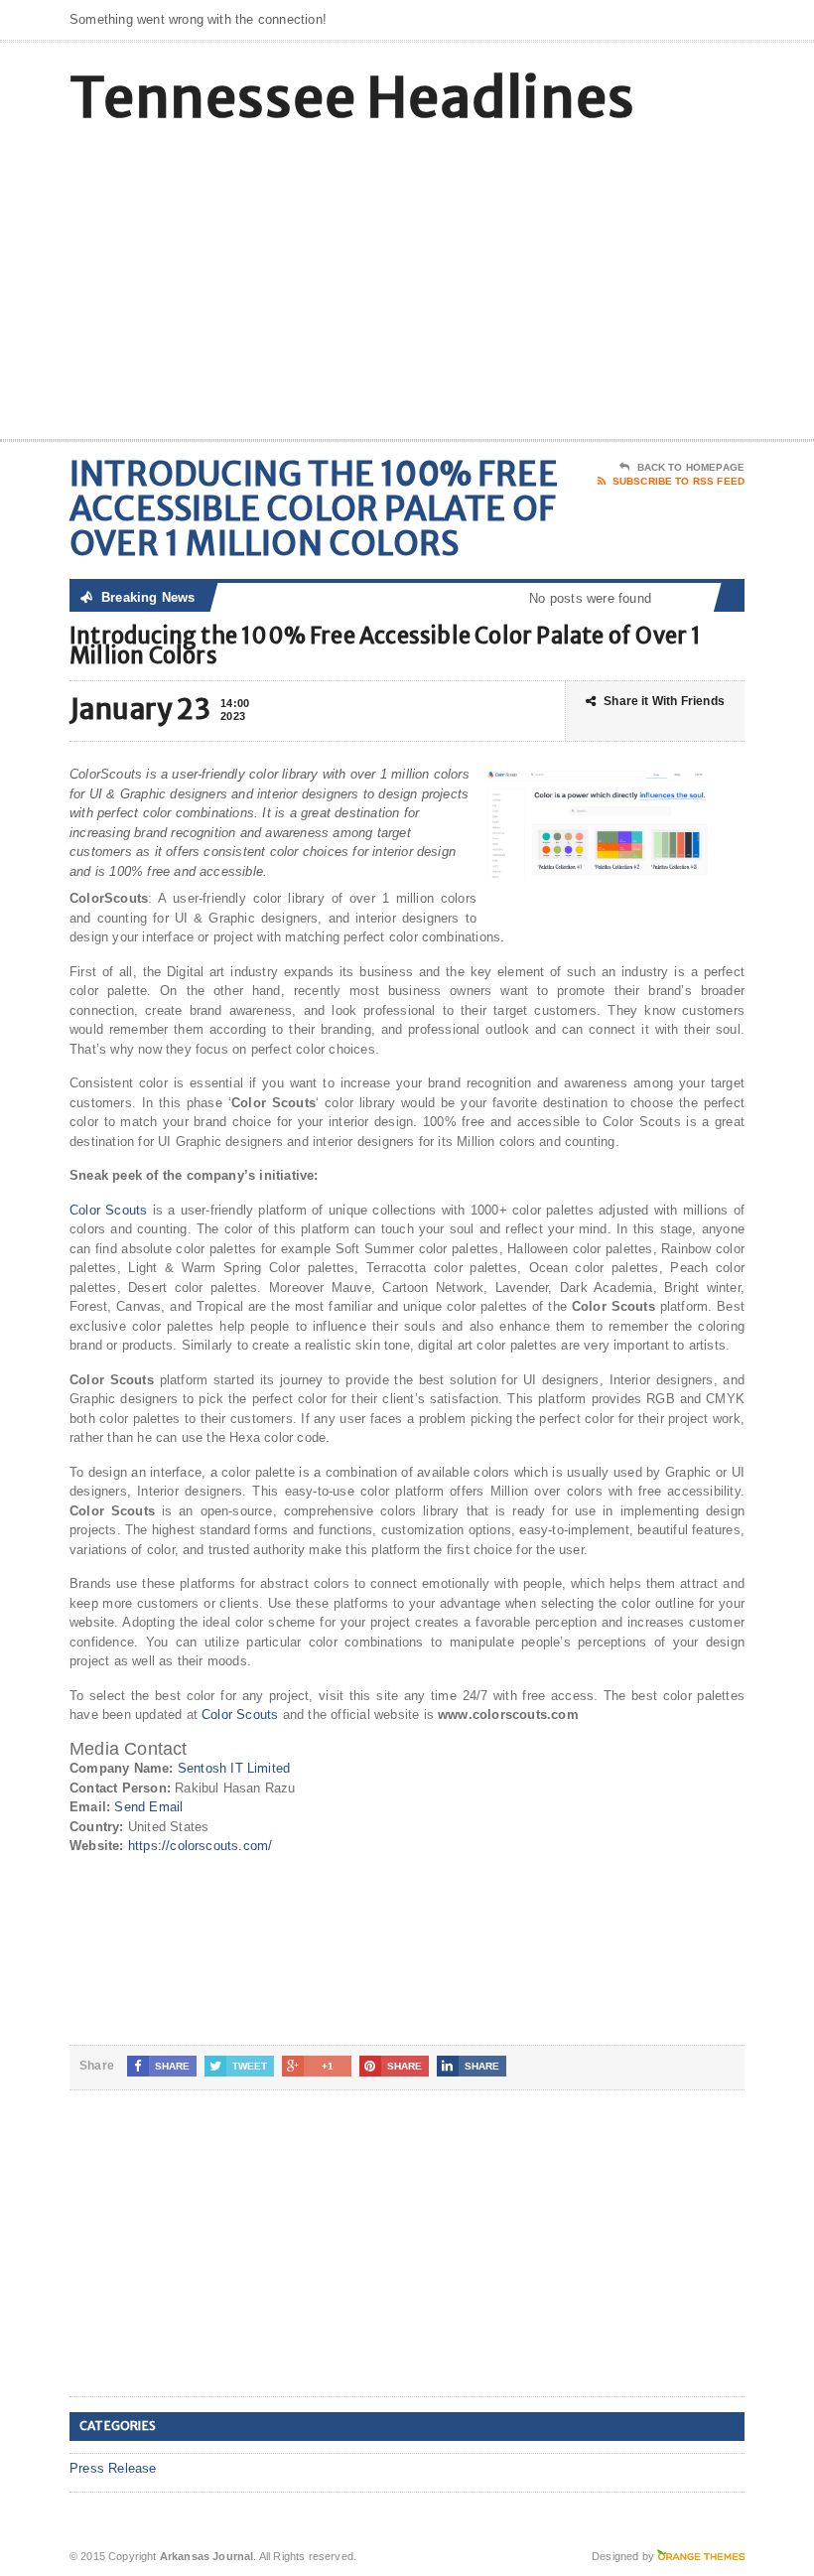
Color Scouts (108, 1210)
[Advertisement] (615, 280)
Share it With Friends (664, 701)
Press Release (113, 2468)
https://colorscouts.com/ (201, 1846)
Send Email (148, 1807)
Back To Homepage (691, 467)
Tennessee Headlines (352, 98)
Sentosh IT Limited (234, 1768)
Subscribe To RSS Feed (678, 481)
